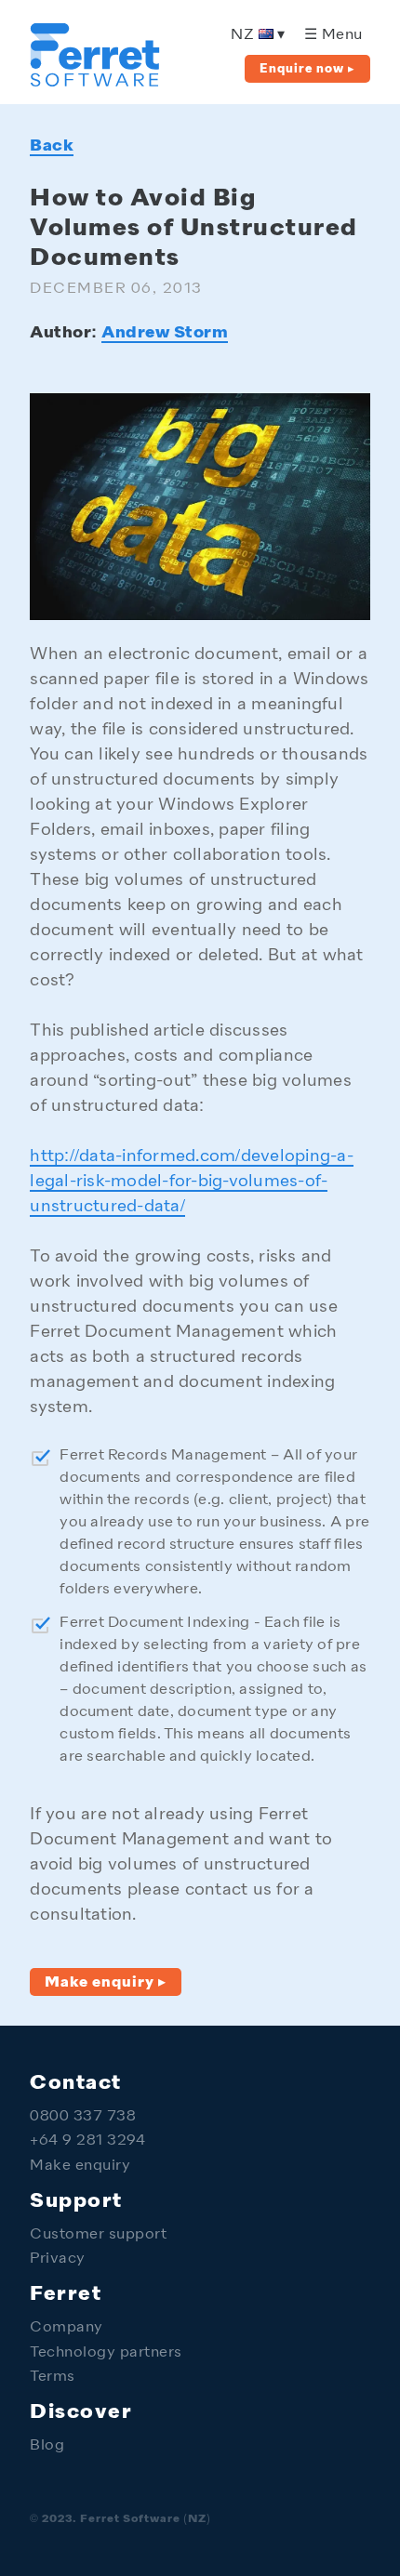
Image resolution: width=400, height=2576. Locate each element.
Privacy (58, 2259)
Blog (47, 2446)
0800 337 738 (83, 2117)
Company (67, 2328)
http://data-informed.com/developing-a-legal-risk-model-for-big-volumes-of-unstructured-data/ (192, 1182)
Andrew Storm (165, 333)
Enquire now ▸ (307, 69)
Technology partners (106, 2353)
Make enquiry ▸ (106, 1983)
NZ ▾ (258, 36)
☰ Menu (333, 36)
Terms (53, 2378)
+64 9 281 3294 (87, 2141)
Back (52, 146)
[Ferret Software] (95, 81)
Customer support (98, 2235)
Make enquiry (80, 2166)
